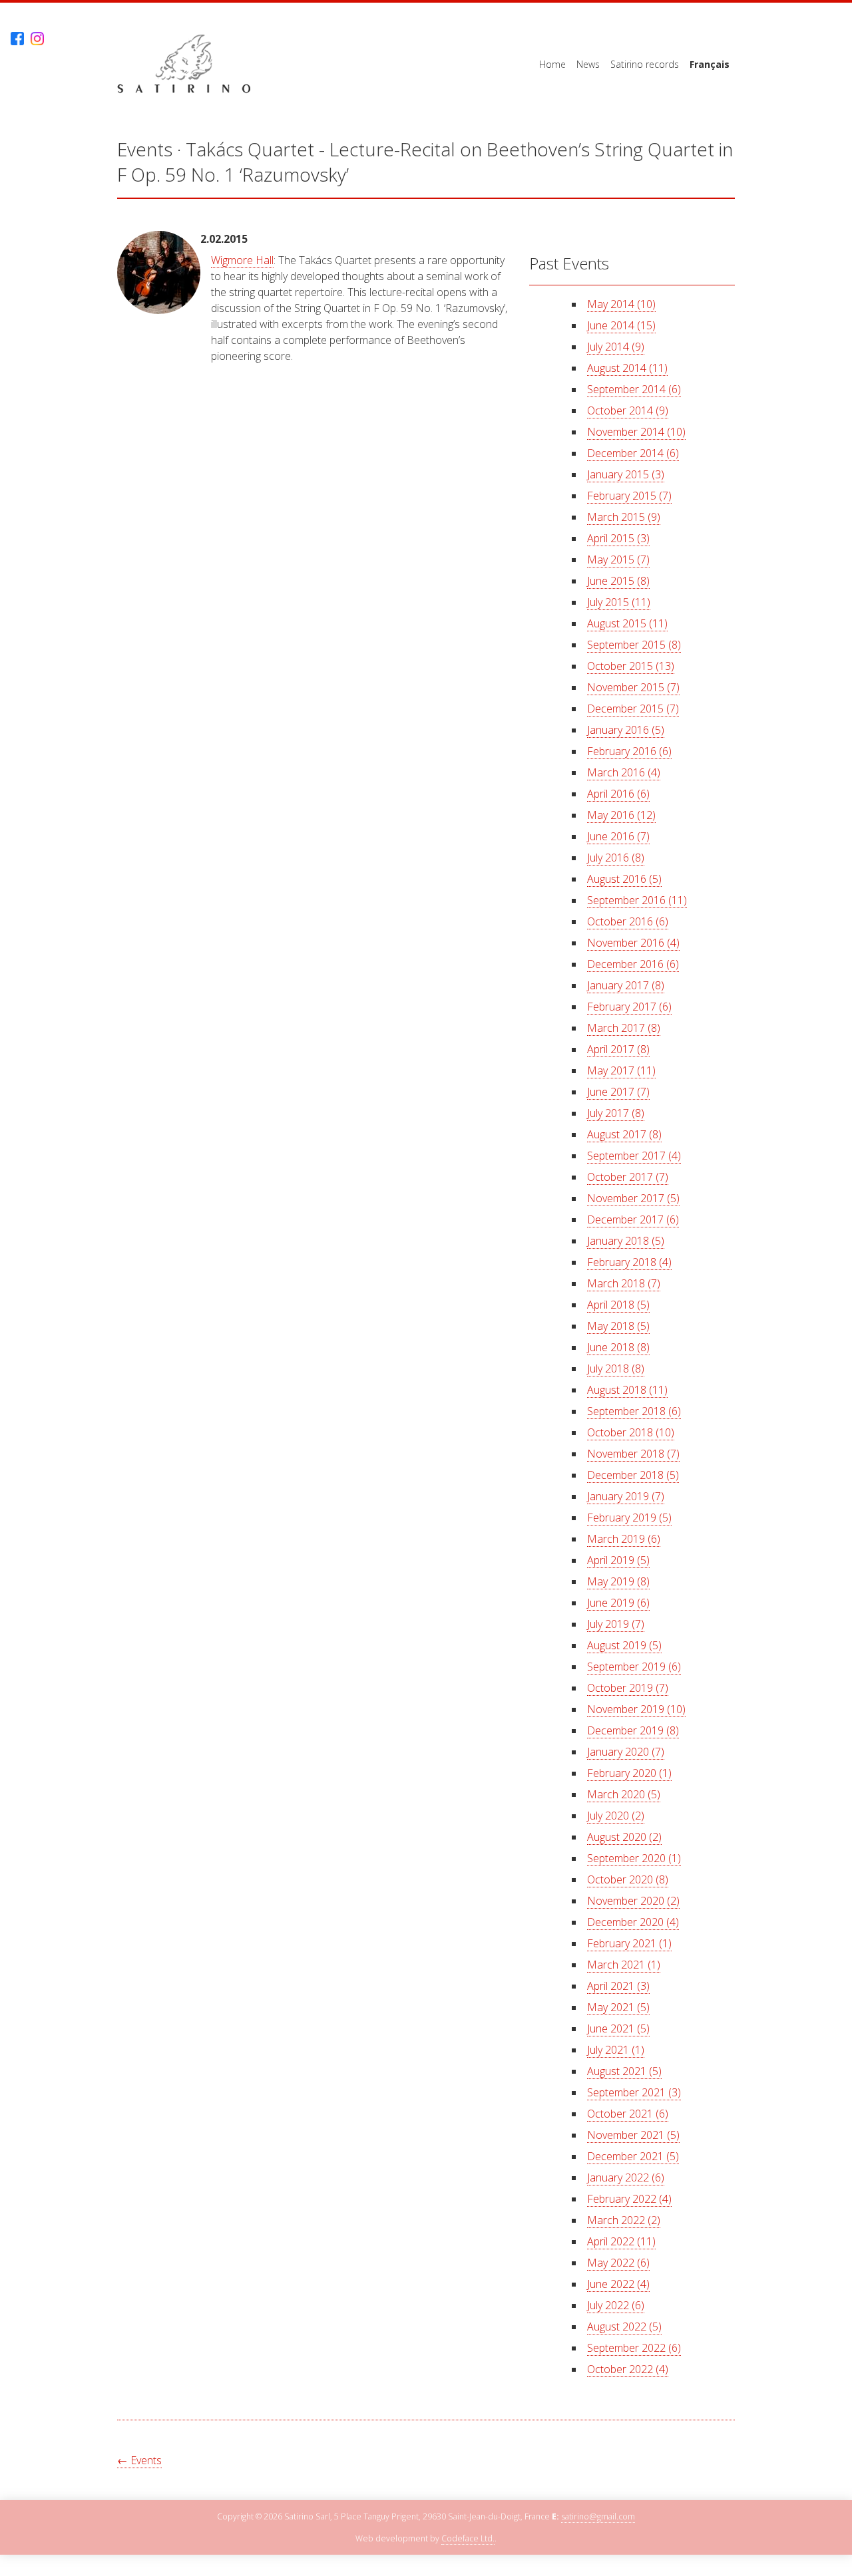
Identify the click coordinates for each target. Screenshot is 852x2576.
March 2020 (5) (624, 1794)
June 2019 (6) (618, 1603)
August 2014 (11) (627, 368)
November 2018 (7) (633, 1454)
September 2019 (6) (634, 1667)
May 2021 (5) (618, 2007)
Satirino (184, 64)
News (588, 64)
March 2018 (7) (624, 1283)
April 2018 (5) (618, 1305)
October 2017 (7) (628, 1177)
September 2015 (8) (634, 645)
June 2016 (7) (618, 836)
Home (552, 64)
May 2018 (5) (618, 1326)
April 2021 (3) (618, 1986)
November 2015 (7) (633, 687)
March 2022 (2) (624, 2220)
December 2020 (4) (633, 1922)
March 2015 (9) (624, 517)
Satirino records (645, 64)
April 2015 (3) (618, 538)
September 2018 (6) (634, 1411)
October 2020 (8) (628, 1879)
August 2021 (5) (624, 2071)
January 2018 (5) (626, 1241)
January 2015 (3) (626, 474)
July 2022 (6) (616, 2305)
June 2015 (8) (618, 581)
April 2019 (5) (618, 1560)
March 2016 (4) (624, 772)
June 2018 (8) (618, 1347)
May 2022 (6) (618, 2263)
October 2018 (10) (631, 1432)
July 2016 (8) (616, 858)
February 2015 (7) (629, 496)
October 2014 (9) (628, 410)
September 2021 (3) (634, 2092)
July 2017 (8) (616, 1113)
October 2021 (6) (628, 2114)
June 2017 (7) (618, 1092)
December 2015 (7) (633, 709)
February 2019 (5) (629, 1518)
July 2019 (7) (616, 1624)
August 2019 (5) (624, 1645)
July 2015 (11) (619, 602)
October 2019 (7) (628, 1688)
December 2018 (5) (633, 1475)
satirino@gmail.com (598, 2516)
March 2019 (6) (624, 1539)
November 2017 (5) (633, 1198)
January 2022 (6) (626, 2177)
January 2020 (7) (626, 1752)
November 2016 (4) (633, 943)
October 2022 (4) (628, 2369)
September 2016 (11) (637, 900)
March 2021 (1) (624, 1965)
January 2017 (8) (626, 985)
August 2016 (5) (624, 879)
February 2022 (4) (629, 2199)
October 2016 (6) (628, 921)
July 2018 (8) (616, 1368)
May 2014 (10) (621, 304)
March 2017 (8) (624, 1028)
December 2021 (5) (633, 2156)
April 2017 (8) (618, 1049)
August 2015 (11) (627, 623)
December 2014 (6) (633, 453)
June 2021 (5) (618, 2028)
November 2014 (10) (636, 432)
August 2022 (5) (624, 2327)
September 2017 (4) (634, 1156)
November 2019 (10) (636, 1709)
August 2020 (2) (624, 1837)
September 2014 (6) (634, 389)
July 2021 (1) (616, 2050)
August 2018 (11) (627, 1390)
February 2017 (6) (629, 1007)
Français (710, 64)
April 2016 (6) (618, 794)
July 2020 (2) (616, 1816)
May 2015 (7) (618, 560)
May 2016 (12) (621, 815)
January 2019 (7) (626, 1496)
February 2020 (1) (629, 1773)
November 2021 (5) (633, 2135)
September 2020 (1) (634, 1858)
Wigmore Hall (242, 260)
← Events (139, 2460)
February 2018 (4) (629, 1262)
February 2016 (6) (629, 751)
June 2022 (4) (618, 2284)
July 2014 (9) (616, 347)
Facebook (17, 39)
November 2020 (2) (633, 1901)
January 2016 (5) (626, 730)
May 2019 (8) (618, 1581)
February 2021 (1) (629, 1943)
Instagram (37, 39)
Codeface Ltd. (468, 2538)
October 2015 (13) (631, 666)
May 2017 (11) (621, 1070)
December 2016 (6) (633, 964)
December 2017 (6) (633, 1219)
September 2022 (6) (634, 2348)
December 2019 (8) (633, 1730)
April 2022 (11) (621, 2241)
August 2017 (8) (624, 1134)
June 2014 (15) (621, 325)
